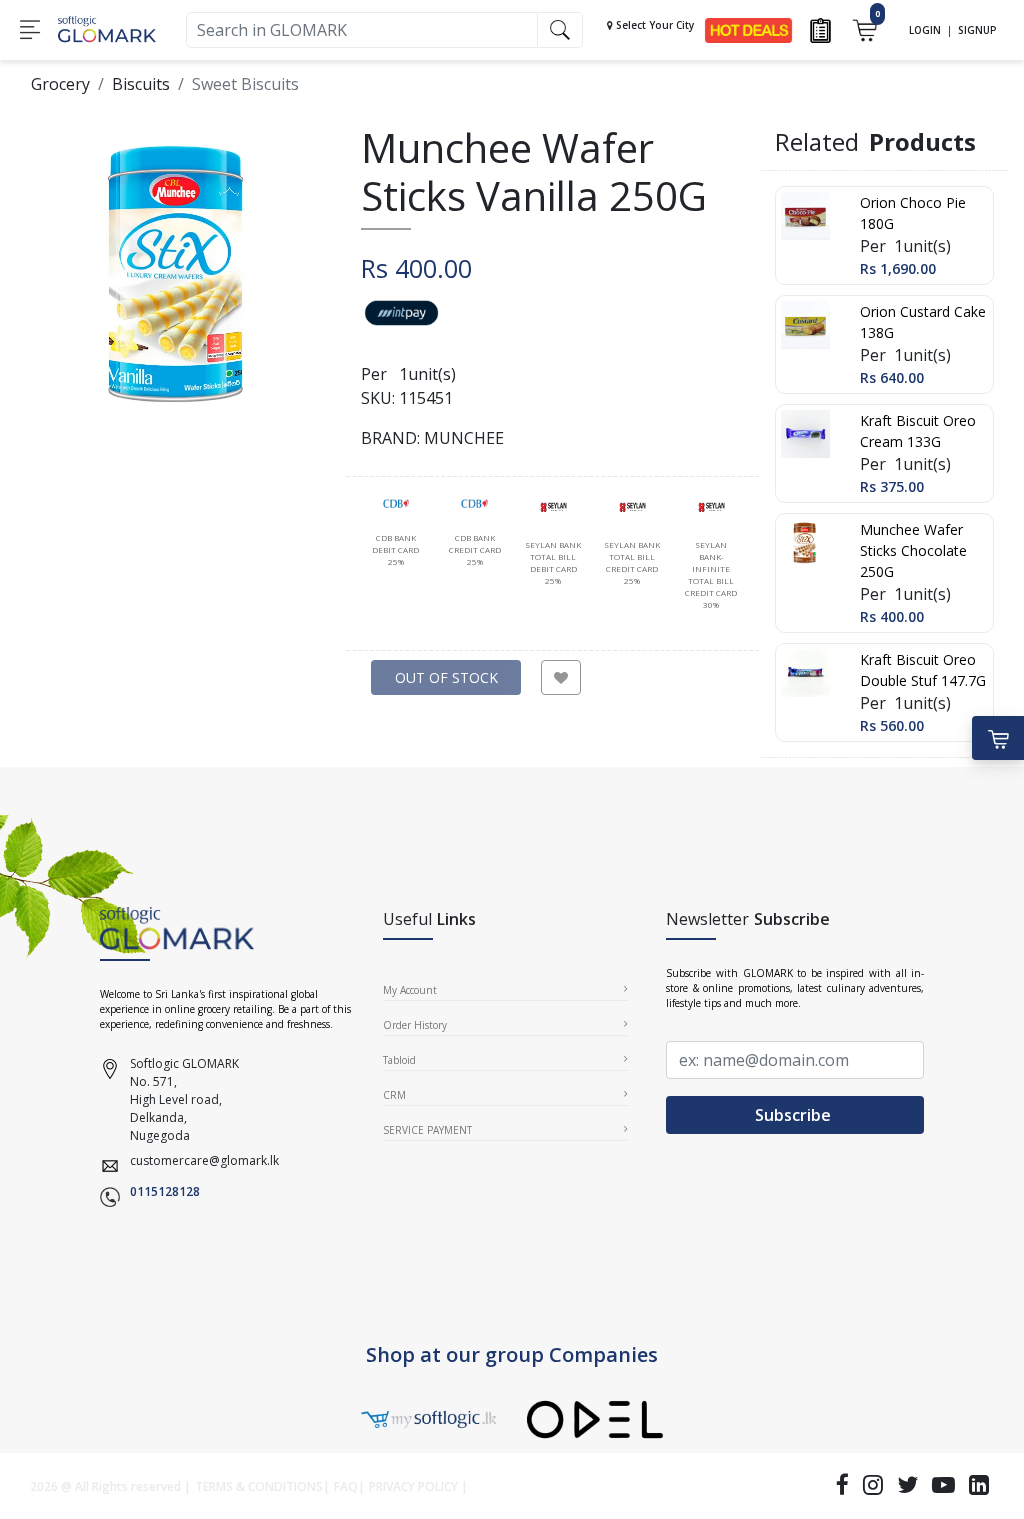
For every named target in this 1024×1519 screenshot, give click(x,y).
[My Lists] (820, 28)
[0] (864, 28)
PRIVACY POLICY (413, 1486)
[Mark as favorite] (561, 677)
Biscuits (141, 84)
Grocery (60, 84)
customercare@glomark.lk (204, 1160)
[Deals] (748, 28)
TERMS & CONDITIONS (259, 1486)
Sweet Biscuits (245, 84)
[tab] (395, 533)
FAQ (346, 1486)
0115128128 (165, 1191)
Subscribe (795, 1115)
